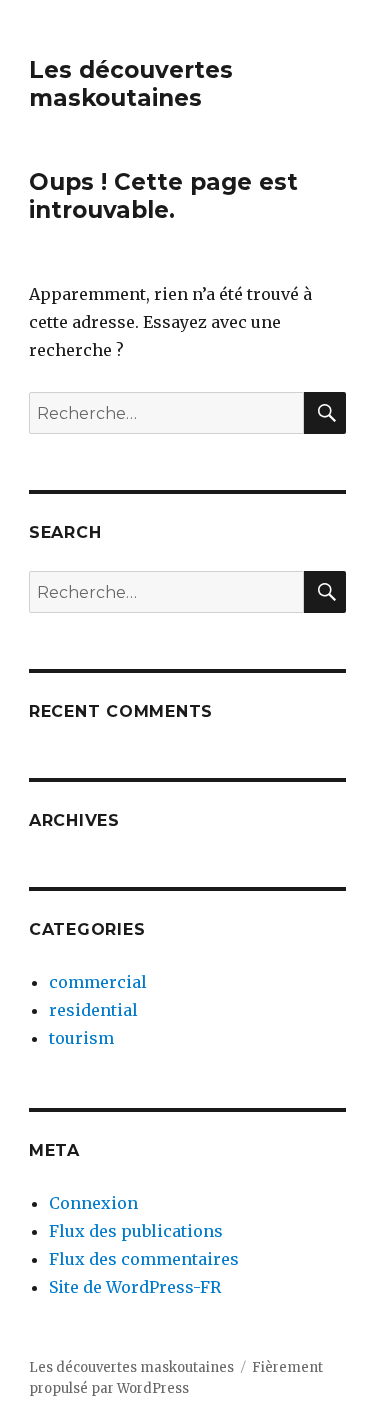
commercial (98, 982)
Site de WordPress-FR (135, 1287)
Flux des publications (136, 1231)
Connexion (93, 1203)
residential (93, 1010)
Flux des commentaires (144, 1259)
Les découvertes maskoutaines (131, 84)
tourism (81, 1038)
